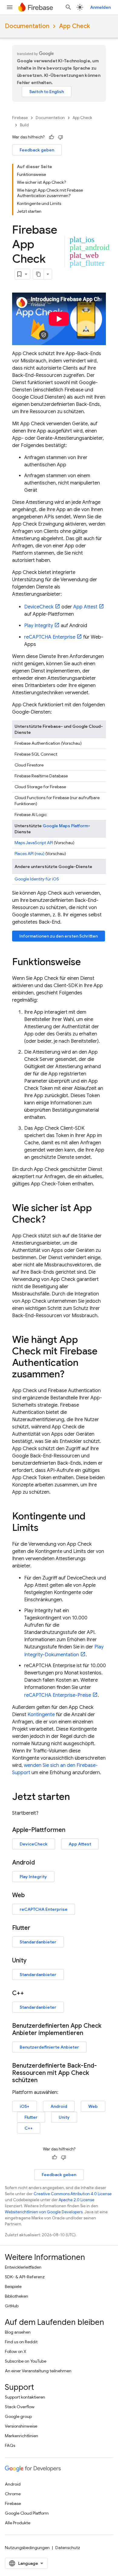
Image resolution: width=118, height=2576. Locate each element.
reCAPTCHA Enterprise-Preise (58, 1695)
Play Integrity (39, 626)
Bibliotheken (16, 2296)
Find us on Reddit (21, 2342)
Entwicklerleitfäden (23, 2267)
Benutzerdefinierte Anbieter (49, 2047)
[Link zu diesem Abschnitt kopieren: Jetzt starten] (76, 1797)
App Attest (85, 607)
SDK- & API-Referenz (25, 2277)
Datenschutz (68, 2548)
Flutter (31, 2117)
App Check (74, 26)
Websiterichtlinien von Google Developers (44, 2212)
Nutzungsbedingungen (27, 2548)
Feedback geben (37, 150)
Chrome (13, 2494)
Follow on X (16, 2351)
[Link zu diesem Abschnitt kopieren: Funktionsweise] (87, 963)
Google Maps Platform (65, 826)
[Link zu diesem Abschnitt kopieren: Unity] (33, 1961)
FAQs (10, 2445)
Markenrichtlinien (21, 2436)
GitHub (12, 2306)
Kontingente (41, 1715)
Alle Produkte (18, 2523)
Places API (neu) (29, 854)
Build (24, 125)
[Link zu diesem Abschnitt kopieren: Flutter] (36, 1928)
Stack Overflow (20, 2407)
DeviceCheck (39, 607)
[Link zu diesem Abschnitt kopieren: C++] (30, 1993)
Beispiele (13, 2286)
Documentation (27, 26)
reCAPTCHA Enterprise (50, 637)
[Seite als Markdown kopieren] (38, 274)
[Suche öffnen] (68, 7)
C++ (29, 2128)
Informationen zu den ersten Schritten (59, 936)
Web (93, 2106)
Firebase (20, 118)
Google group (18, 2416)
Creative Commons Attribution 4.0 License (73, 2194)
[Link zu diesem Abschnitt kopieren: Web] (31, 1895)
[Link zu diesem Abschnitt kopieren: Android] (41, 1863)
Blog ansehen (18, 2332)
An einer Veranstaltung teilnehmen (38, 2371)
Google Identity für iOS (37, 879)
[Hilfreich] (51, 137)
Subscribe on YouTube (26, 2361)
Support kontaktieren (25, 2397)
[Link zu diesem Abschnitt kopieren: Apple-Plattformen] (71, 1830)
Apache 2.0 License (77, 2200)
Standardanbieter (38, 1942)
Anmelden (100, 7)
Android (59, 2106)
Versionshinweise (21, 2426)
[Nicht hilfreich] (61, 137)
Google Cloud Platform (27, 2513)
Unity (64, 2117)
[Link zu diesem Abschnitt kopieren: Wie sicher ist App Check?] (52, 1220)
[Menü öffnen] (10, 7)
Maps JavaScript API (34, 843)
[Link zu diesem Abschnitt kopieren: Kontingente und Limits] (44, 1528)
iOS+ (25, 2106)
